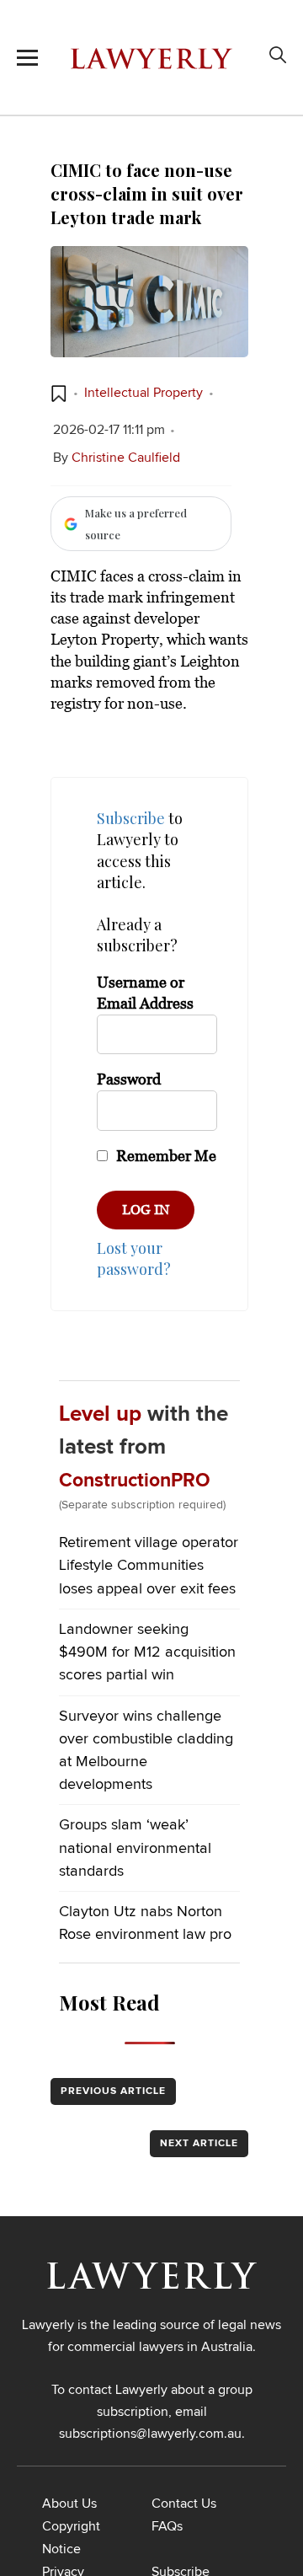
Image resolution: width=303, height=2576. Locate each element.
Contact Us (184, 2504)
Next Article (199, 2144)
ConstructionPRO (135, 1481)
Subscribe (131, 818)
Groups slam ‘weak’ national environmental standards (135, 1848)
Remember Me (165, 1156)
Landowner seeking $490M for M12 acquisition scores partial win (147, 1652)
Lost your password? (134, 1259)
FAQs (167, 2526)
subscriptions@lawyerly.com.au (150, 2434)
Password (129, 1079)
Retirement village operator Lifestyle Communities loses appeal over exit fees (149, 1566)
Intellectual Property (144, 393)
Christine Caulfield (126, 458)
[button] (59, 394)
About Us (69, 2504)
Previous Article (113, 2091)
